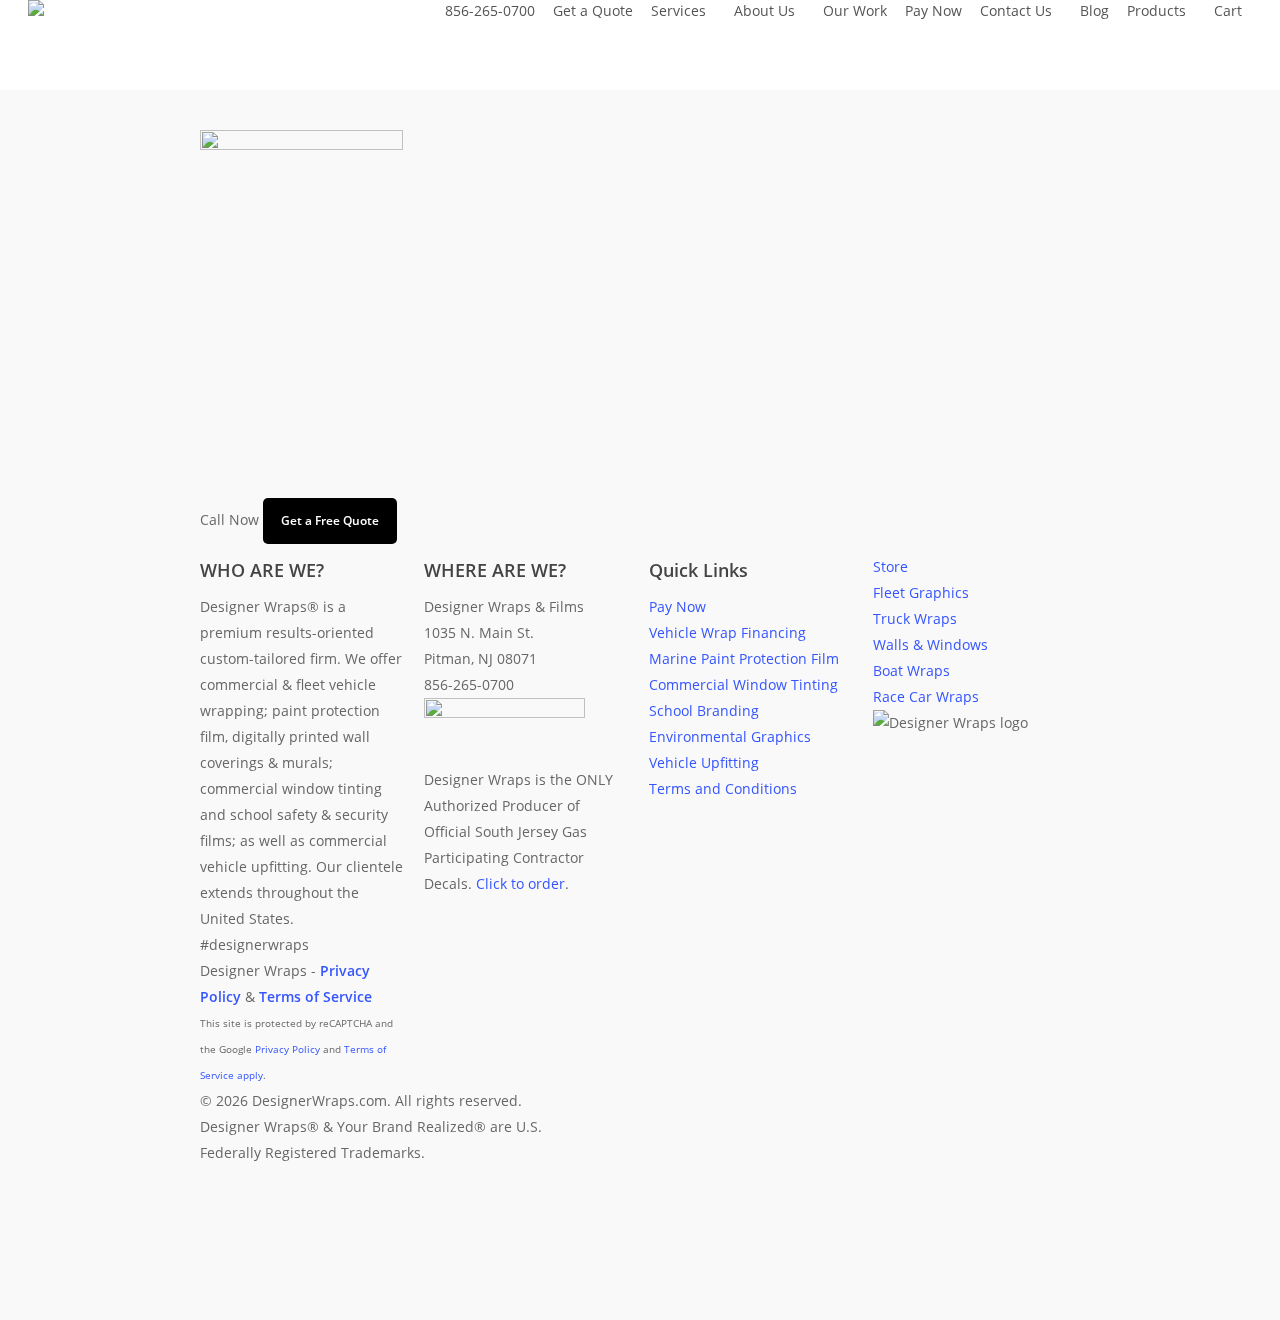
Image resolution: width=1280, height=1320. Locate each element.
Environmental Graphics (730, 736)
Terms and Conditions (723, 788)
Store (890, 566)
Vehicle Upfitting (704, 762)
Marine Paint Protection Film (744, 658)
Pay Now (677, 606)
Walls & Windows (930, 644)
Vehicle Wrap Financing (727, 632)
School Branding (704, 710)
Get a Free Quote (330, 520)
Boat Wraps (911, 670)
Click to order (520, 883)
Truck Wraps (915, 618)
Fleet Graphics (921, 592)
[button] (640, 1307)
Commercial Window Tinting (743, 684)
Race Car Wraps (926, 696)
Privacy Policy (287, 1049)
